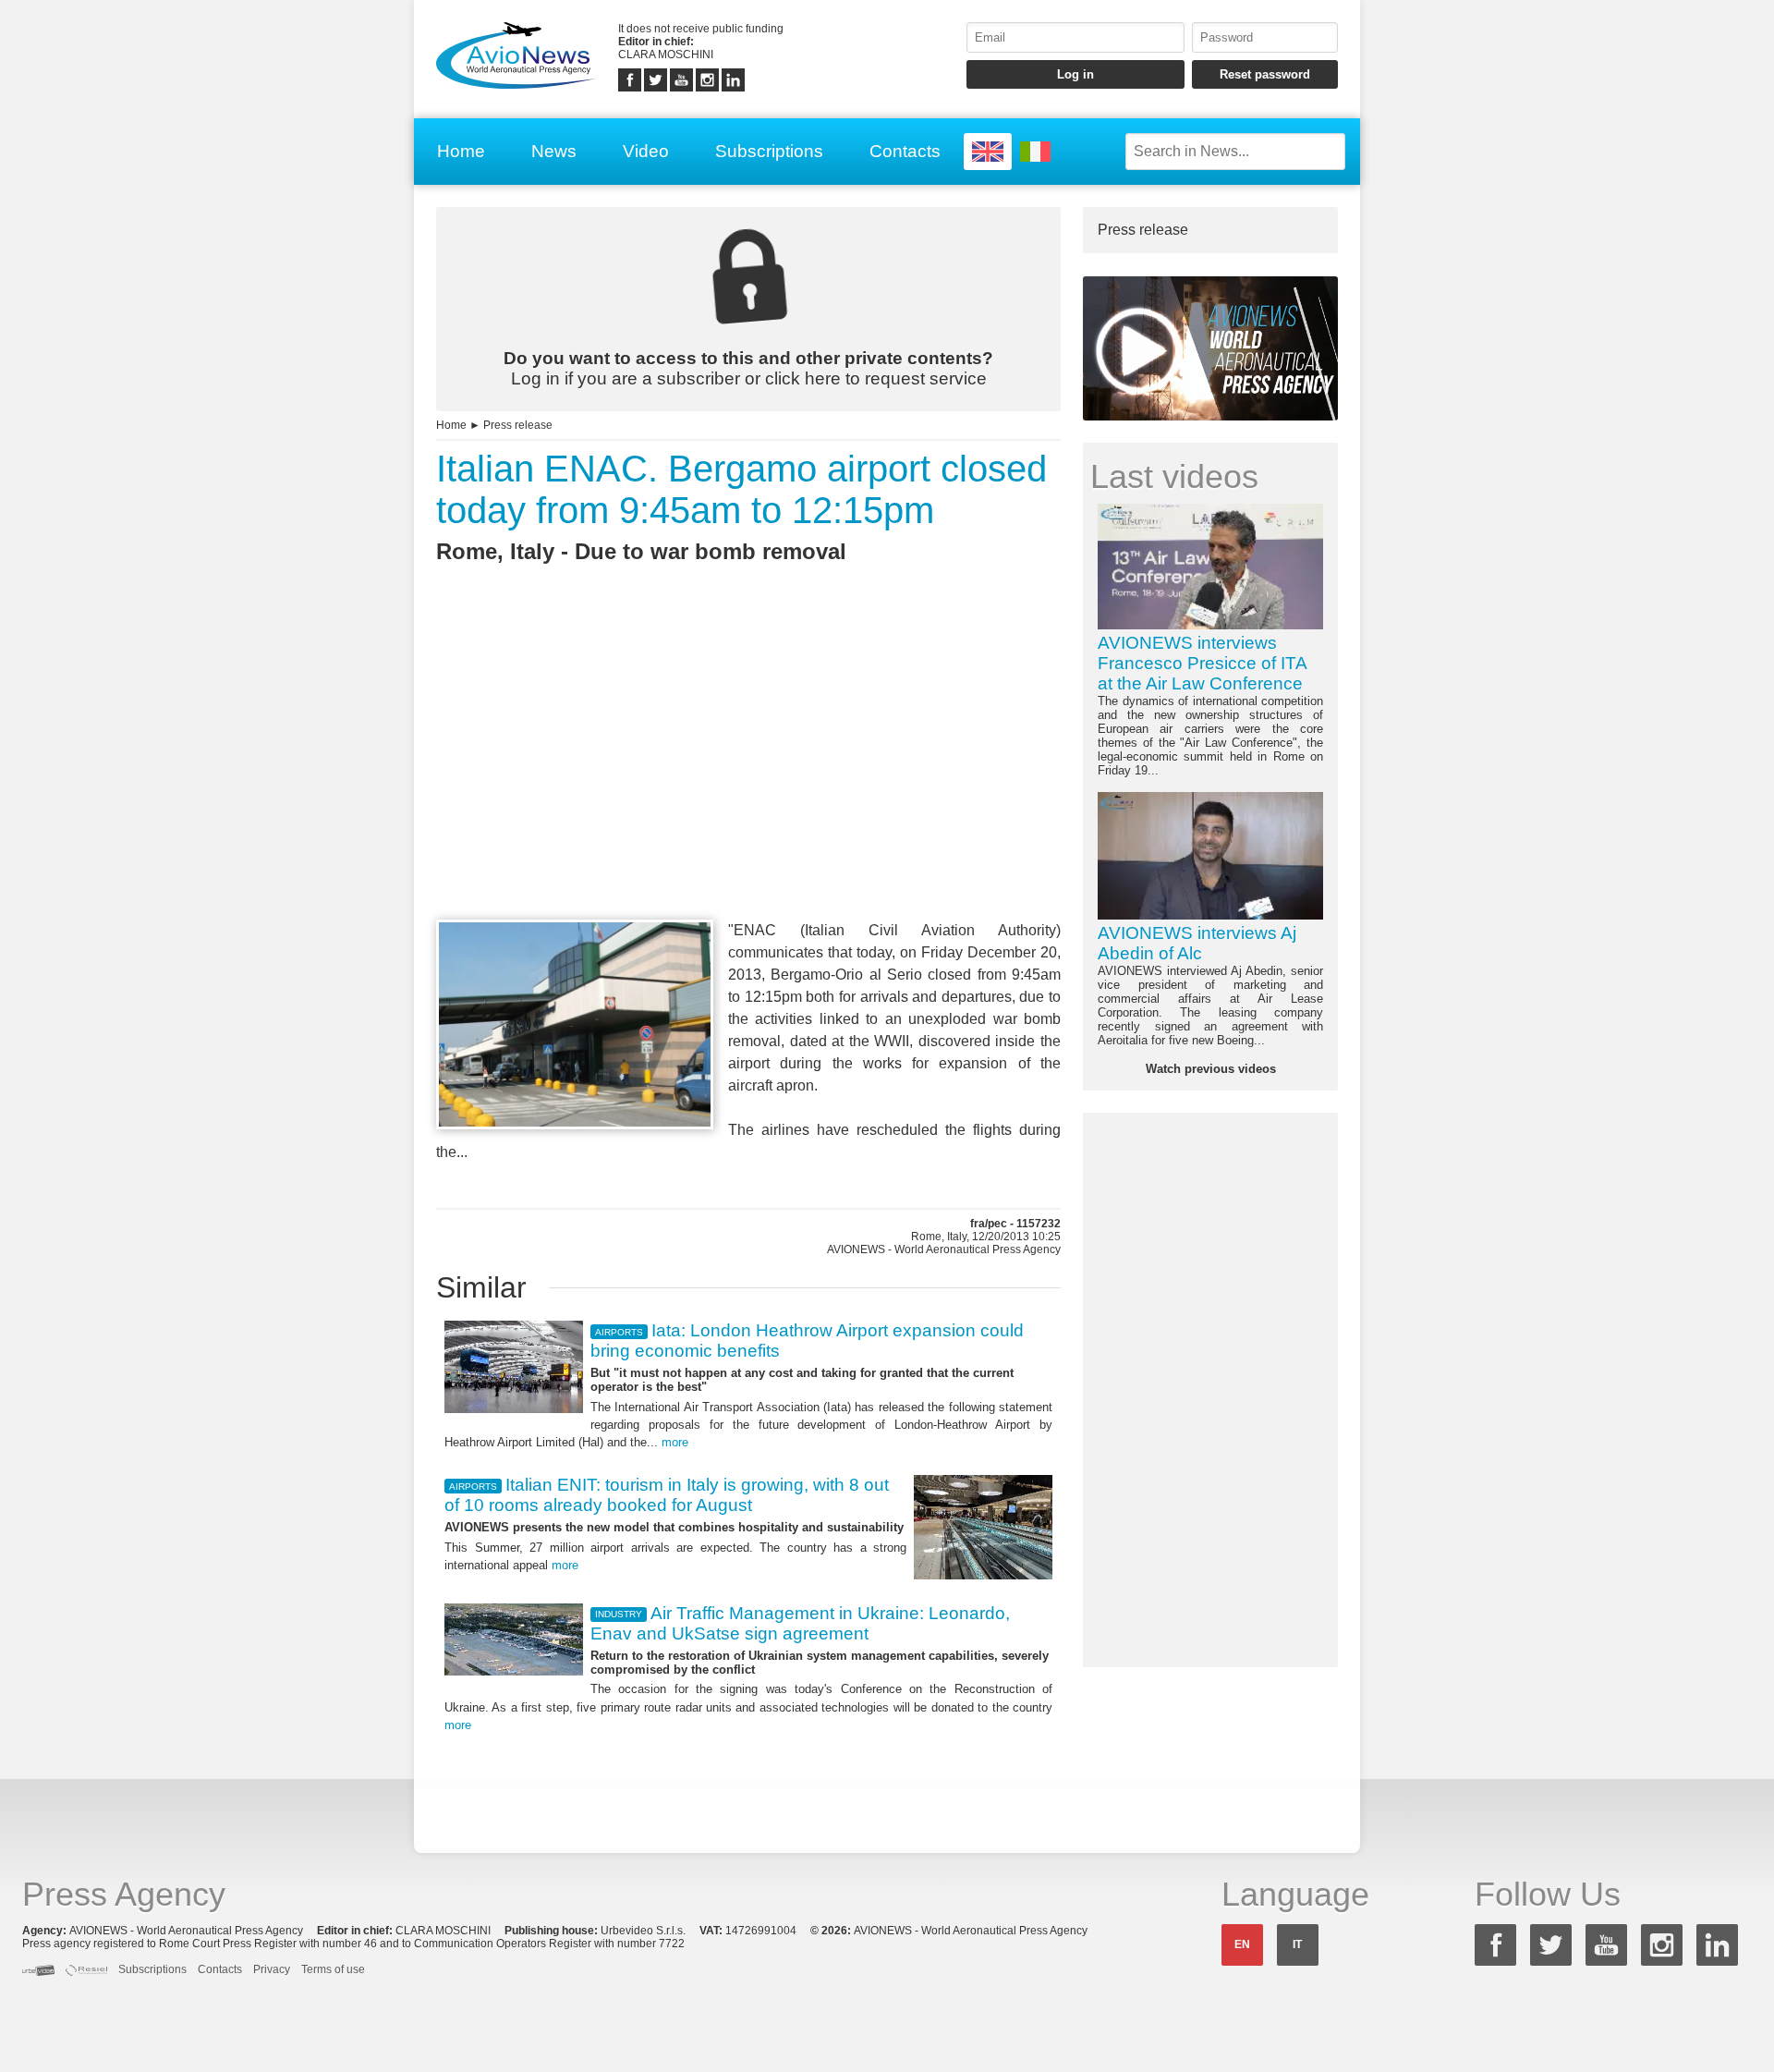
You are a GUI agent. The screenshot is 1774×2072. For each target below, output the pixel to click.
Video (646, 151)
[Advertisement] (748, 775)
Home (461, 151)
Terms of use (333, 1969)
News (554, 151)
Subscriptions (769, 151)
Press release (518, 425)
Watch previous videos (1211, 1069)
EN (1242, 1944)
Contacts (905, 151)
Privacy (272, 1969)
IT (1297, 1944)
